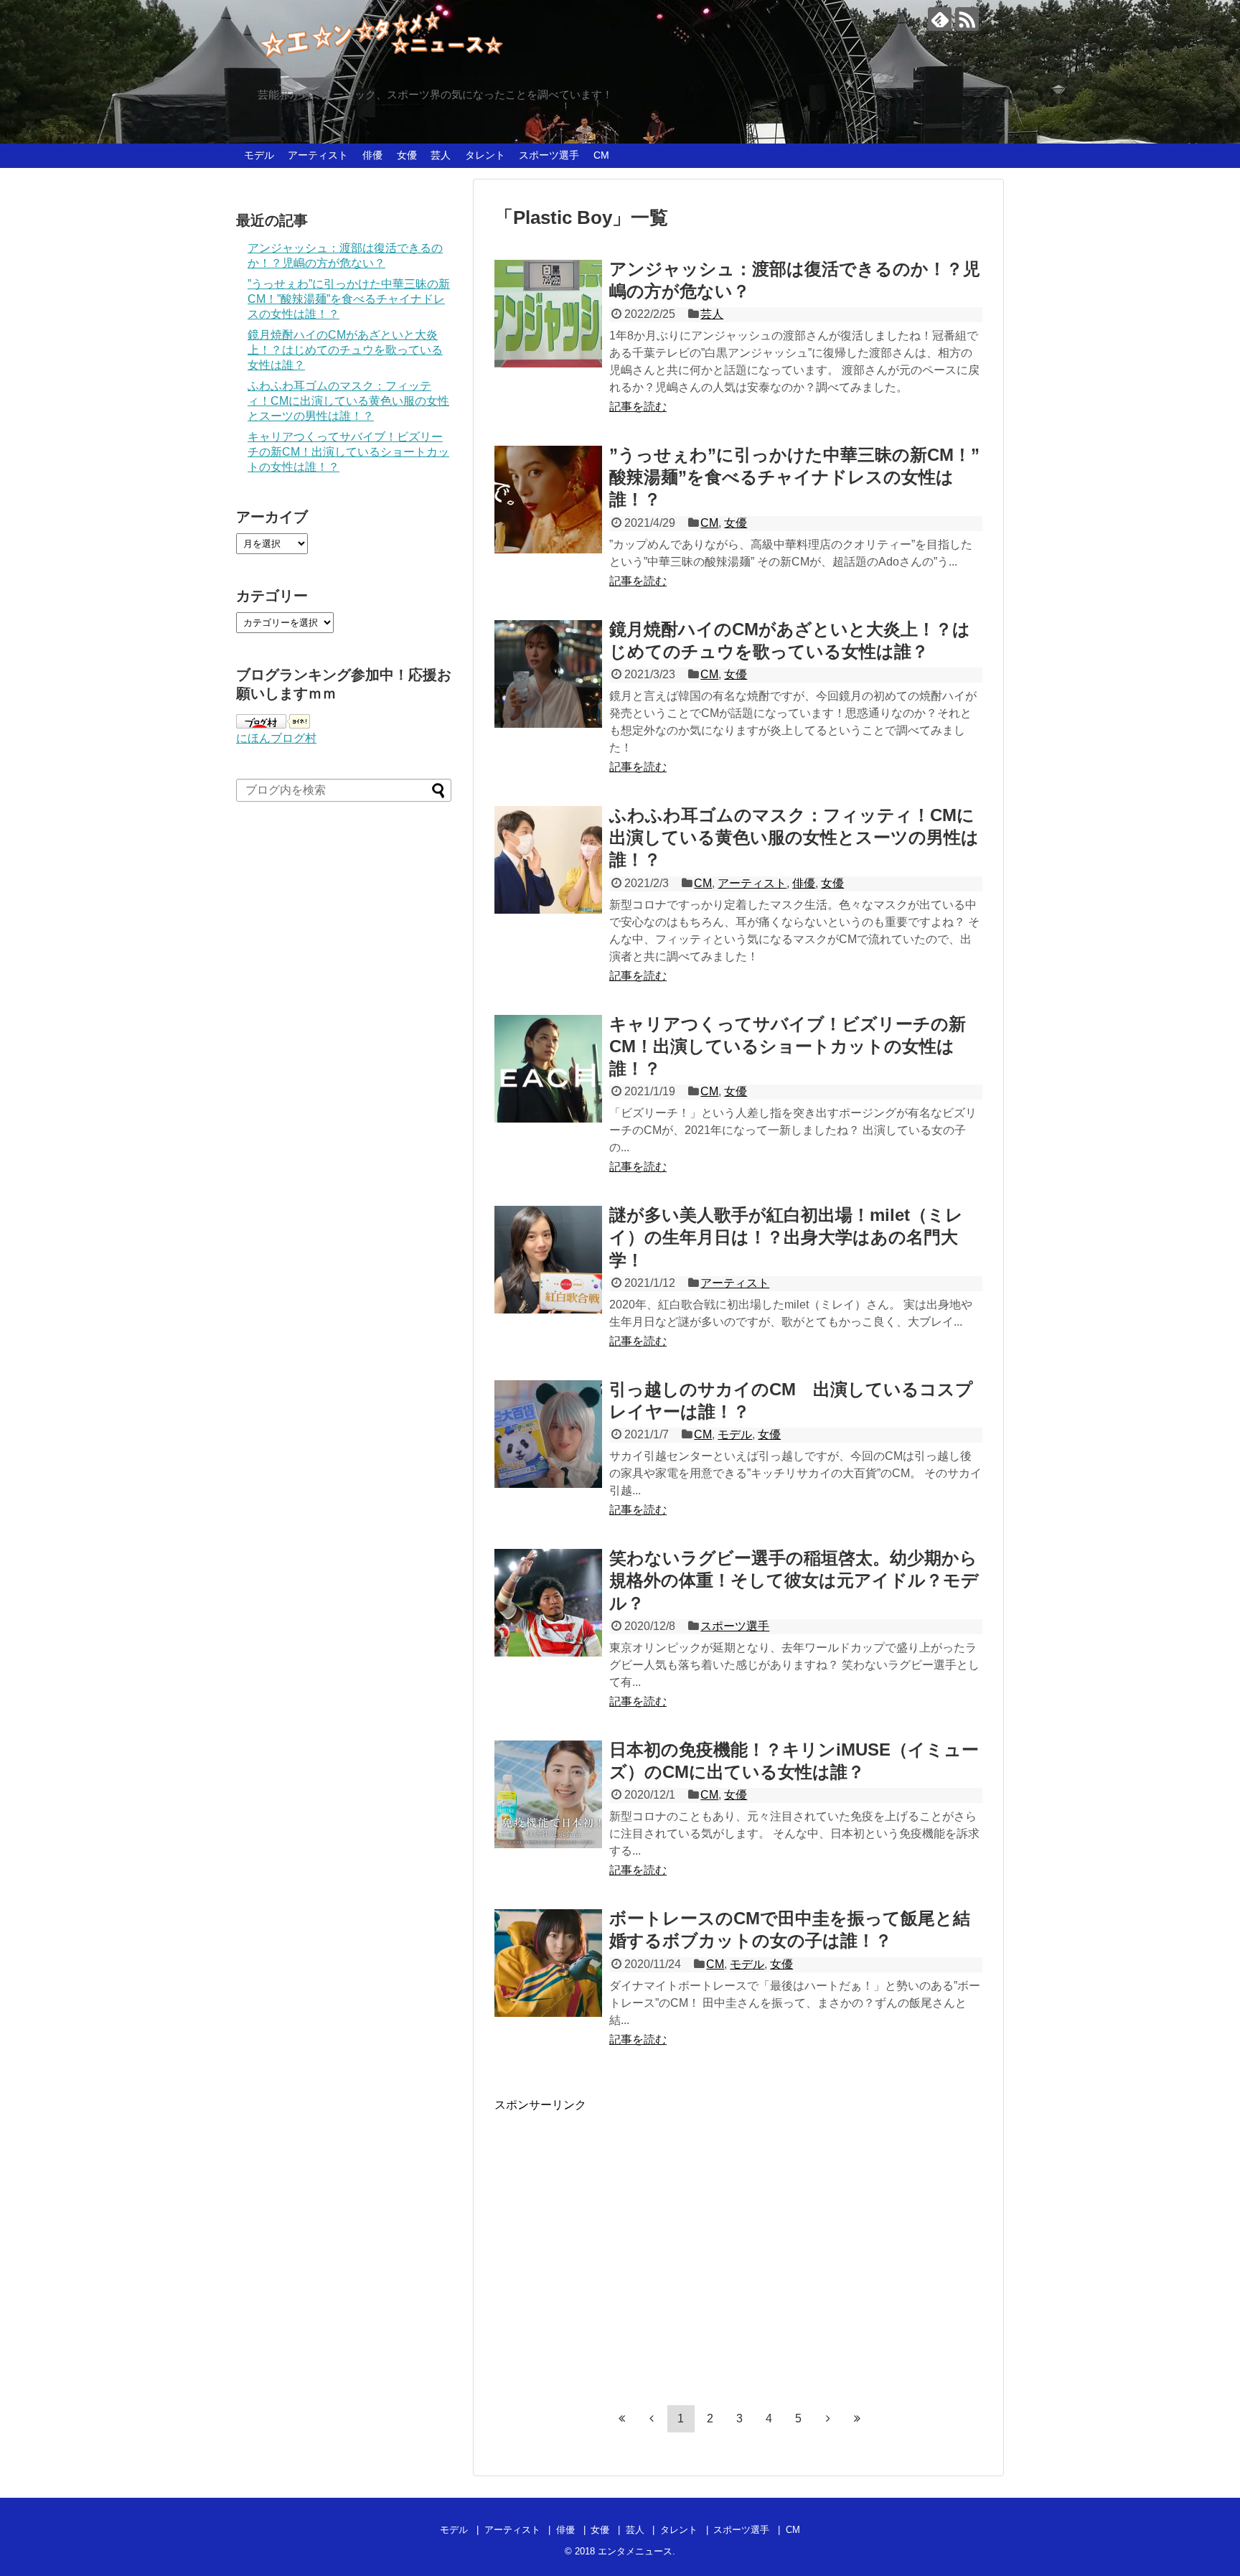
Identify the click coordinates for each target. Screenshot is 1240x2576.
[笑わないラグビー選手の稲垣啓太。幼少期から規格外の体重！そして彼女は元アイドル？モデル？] (548, 1603)
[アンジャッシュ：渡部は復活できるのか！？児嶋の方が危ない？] (548, 314)
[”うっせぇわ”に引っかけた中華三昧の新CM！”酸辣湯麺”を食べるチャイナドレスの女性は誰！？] (548, 500)
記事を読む (638, 407)
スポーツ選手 (549, 155)
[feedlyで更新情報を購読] (940, 19)
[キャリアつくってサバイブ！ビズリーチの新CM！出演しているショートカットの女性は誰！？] (548, 1069)
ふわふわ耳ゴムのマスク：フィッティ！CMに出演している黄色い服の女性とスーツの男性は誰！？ (794, 837)
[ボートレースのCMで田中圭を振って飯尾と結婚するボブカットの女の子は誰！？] (548, 1963)
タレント (485, 155)
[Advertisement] (615, 2251)
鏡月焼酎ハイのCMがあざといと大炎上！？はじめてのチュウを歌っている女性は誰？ (345, 350)
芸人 (441, 155)
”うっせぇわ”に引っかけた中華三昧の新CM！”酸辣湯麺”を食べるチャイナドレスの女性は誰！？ (794, 477)
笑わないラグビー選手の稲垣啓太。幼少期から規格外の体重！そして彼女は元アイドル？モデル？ (794, 1580)
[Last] (858, 2418)
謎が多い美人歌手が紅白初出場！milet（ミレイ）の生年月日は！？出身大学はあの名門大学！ (786, 1237)
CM (601, 155)
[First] (622, 2418)
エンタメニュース (635, 2551)
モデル (259, 155)
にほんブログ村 (276, 738)
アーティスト (318, 155)
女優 (407, 155)
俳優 (372, 155)
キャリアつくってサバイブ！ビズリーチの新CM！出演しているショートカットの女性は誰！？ (788, 1046)
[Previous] (652, 2418)
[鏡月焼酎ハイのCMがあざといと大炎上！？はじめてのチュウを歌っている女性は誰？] (548, 674)
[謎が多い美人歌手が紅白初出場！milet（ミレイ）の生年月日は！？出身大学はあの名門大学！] (548, 1260)
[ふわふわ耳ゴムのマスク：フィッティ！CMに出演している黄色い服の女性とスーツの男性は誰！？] (548, 860)
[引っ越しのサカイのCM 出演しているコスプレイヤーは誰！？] (548, 1434)
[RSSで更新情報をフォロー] (967, 19)
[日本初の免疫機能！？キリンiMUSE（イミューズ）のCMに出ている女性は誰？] (548, 1794)
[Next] (828, 2418)
